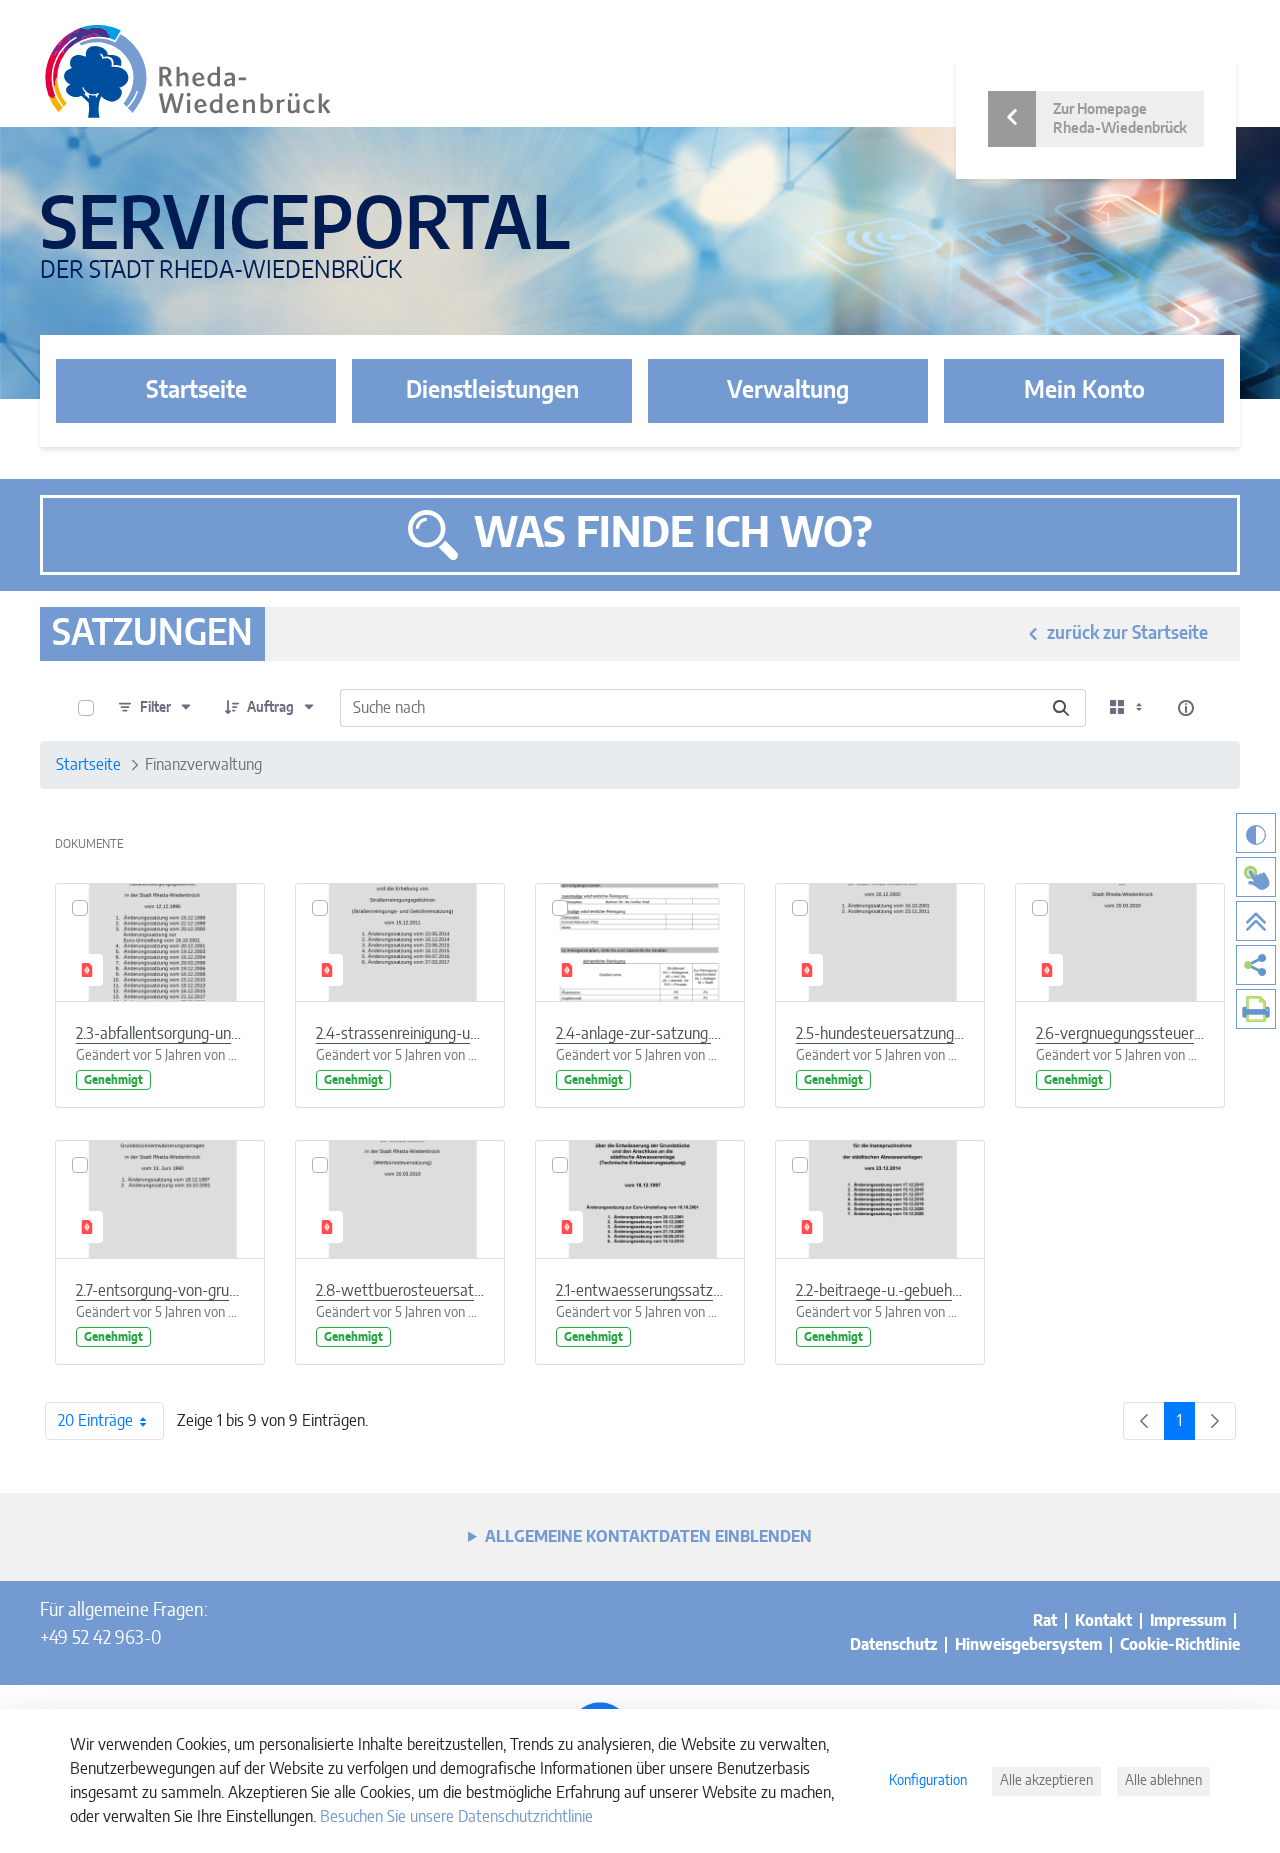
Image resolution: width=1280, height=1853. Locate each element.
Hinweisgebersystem (1028, 1645)
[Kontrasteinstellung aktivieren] (1256, 833)
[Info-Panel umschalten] (1186, 708)
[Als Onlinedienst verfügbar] (1256, 877)
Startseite (196, 391)
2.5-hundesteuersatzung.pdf (880, 1034)
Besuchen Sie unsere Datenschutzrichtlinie (456, 1817)
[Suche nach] (1061, 708)
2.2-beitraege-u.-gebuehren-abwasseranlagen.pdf (880, 1291)
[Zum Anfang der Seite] (1256, 921)
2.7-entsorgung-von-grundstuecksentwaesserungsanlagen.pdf (160, 1291)
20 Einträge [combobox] (95, 1421)
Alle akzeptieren (1046, 1781)
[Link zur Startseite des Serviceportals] (188, 71)
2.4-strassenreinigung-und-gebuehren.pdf (400, 1034)
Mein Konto (1084, 391)
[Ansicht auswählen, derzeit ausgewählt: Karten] (1128, 708)
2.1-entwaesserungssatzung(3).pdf (640, 1291)
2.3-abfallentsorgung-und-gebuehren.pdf (160, 1034)
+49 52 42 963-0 (100, 1639)
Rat (1045, 1621)
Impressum (1188, 1621)
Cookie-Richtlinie (1180, 1645)
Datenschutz (893, 1645)
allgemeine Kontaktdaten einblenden (648, 1537)
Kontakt (1103, 1621)
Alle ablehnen (1163, 1781)
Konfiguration (928, 1781)
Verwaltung (788, 391)
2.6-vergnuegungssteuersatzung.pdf (1120, 1034)
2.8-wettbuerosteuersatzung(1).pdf (400, 1291)
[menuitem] (1256, 965)
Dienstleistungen (492, 391)
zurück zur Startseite (1127, 634)
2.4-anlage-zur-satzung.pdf (640, 1034)
